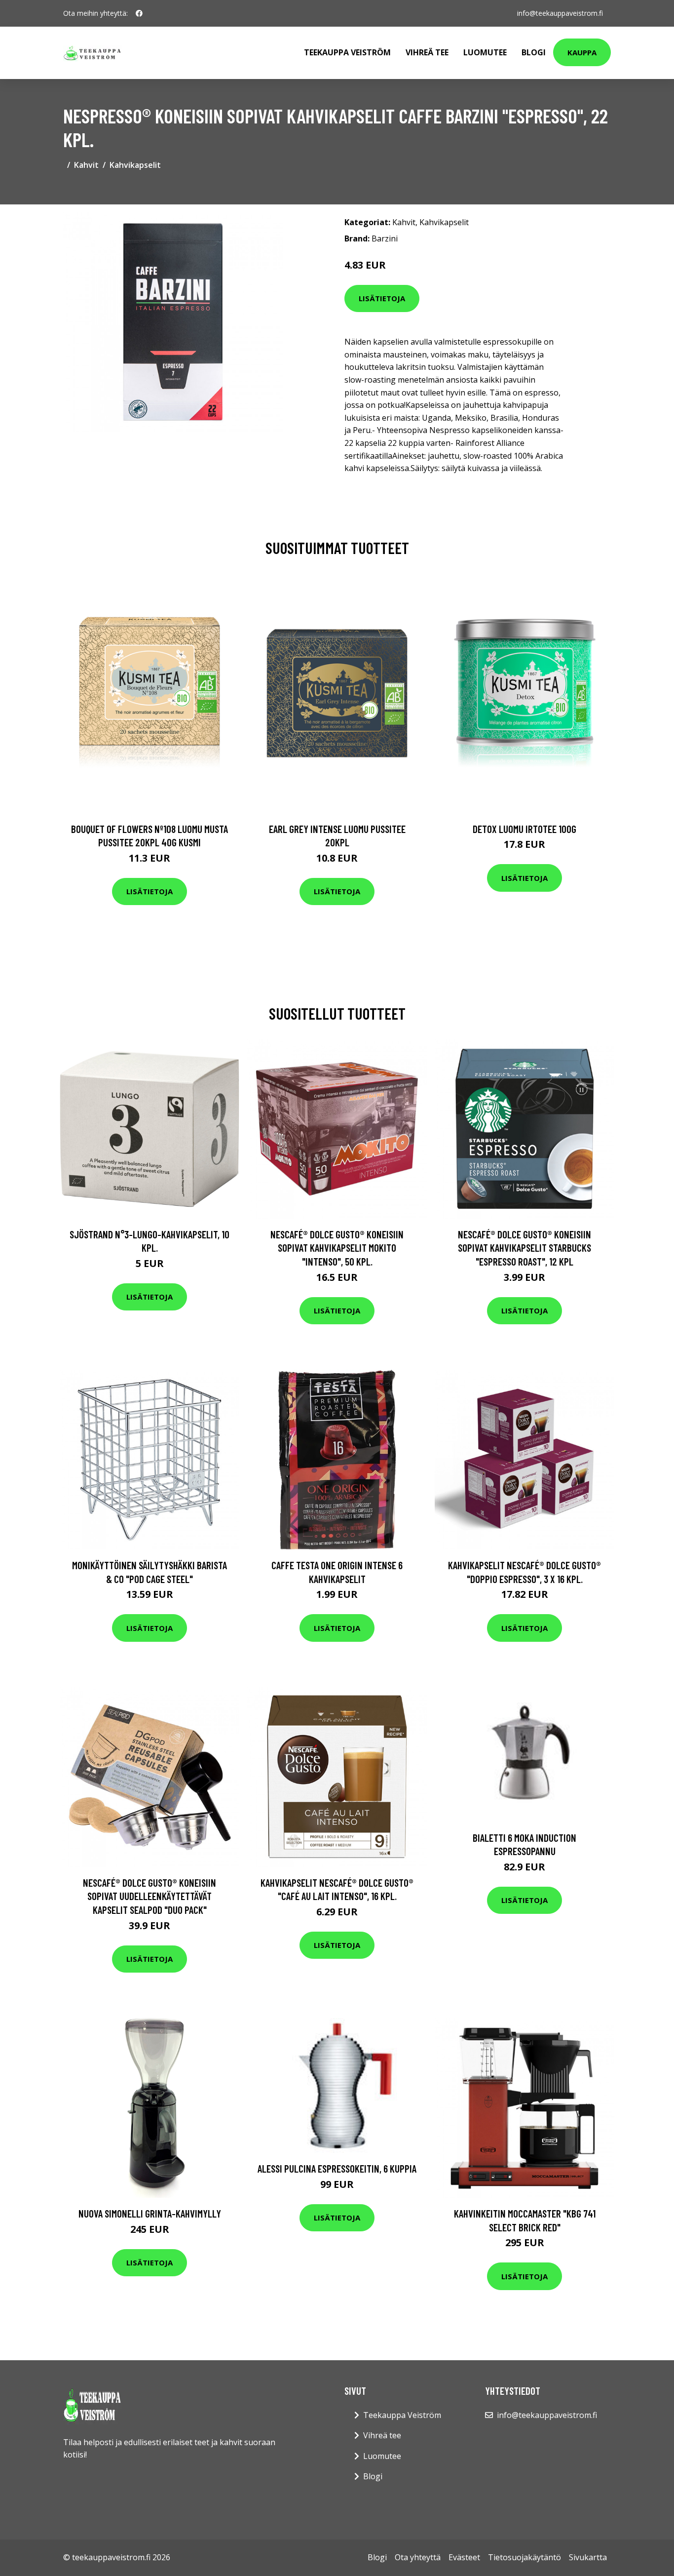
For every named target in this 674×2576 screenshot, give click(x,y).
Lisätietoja (382, 298)
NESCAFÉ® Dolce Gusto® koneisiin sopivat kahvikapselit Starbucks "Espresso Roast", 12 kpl (524, 1248)
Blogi (534, 52)
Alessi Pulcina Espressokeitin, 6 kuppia (337, 2168)
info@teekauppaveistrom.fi (560, 13)
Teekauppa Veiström (347, 52)
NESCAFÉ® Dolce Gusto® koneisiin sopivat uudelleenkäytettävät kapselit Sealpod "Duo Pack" (150, 1896)
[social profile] (139, 13)
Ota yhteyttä (418, 2557)
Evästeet (464, 2557)
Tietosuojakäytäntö (524, 2557)
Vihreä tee (427, 52)
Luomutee (485, 52)
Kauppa (582, 52)
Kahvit (86, 165)
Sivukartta (588, 2557)
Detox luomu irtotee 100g (524, 829)
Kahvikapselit (135, 165)
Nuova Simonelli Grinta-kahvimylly (150, 2213)
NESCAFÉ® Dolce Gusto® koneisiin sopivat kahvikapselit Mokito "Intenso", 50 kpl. (337, 1248)
